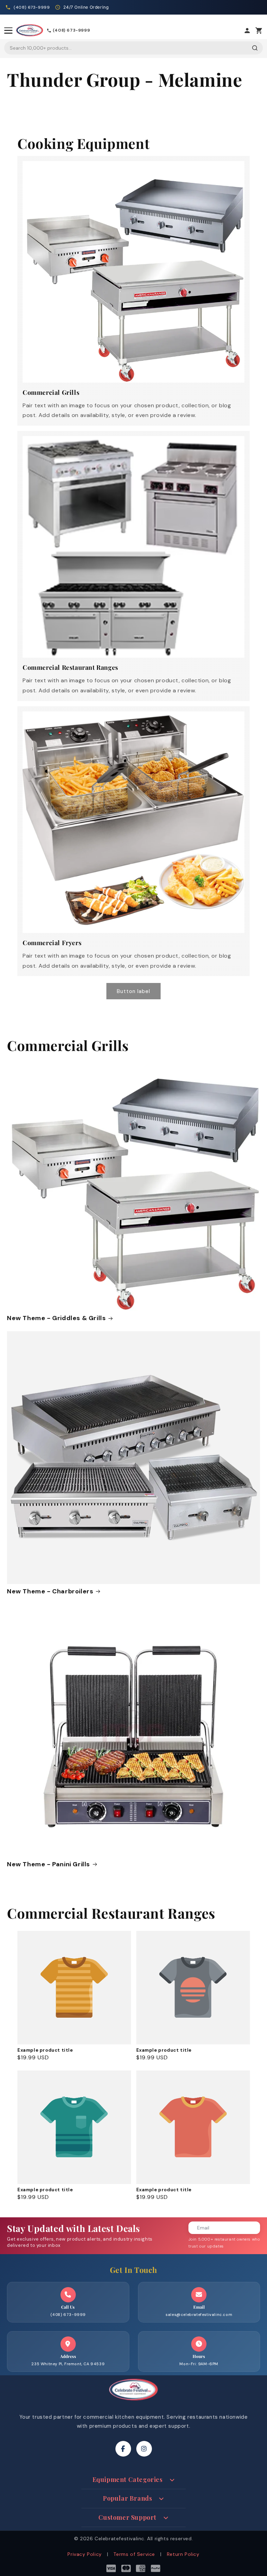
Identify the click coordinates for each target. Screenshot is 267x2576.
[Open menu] (8, 31)
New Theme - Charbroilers (50, 1591)
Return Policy (183, 2554)
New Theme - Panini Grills (48, 1864)
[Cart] (259, 31)
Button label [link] (133, 991)
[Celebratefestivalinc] (133, 2402)
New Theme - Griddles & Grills (56, 1318)
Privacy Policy (84, 2554)
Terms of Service (134, 2554)
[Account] (247, 31)
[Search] (255, 48)
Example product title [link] (45, 2050)
